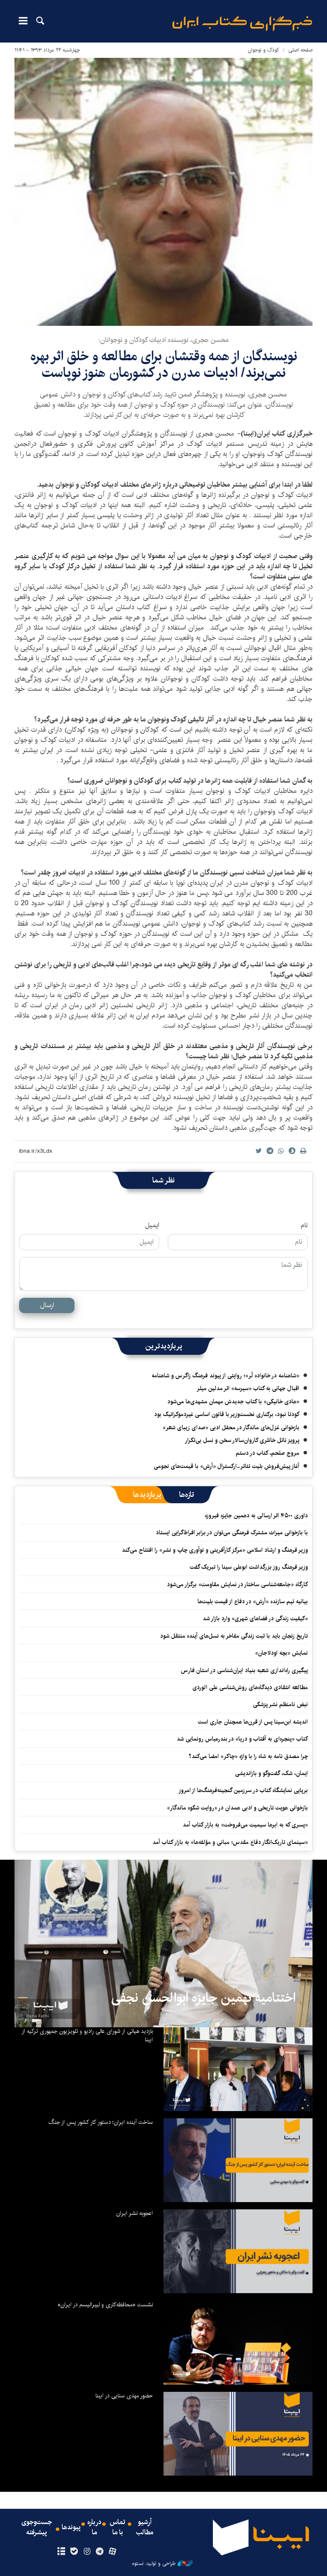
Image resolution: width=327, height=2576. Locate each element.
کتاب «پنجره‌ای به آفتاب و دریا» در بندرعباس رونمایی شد (242, 1739)
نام (304, 1225)
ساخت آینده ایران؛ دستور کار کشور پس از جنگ (101, 2122)
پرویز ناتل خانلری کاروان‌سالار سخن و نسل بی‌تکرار (242, 1440)
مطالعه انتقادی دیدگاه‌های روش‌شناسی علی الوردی (250, 1687)
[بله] (74, 2552)
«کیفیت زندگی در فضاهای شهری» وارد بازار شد (255, 1619)
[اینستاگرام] (87, 2552)
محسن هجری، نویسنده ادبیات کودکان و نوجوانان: (163, 340)
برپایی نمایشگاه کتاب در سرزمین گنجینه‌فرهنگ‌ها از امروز (243, 1790)
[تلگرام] (100, 2552)
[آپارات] (113, 2552)
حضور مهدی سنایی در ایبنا (124, 2396)
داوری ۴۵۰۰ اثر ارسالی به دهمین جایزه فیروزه (256, 1516)
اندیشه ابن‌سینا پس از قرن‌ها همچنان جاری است (253, 1722)
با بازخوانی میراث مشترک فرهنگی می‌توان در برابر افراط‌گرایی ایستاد (232, 1533)
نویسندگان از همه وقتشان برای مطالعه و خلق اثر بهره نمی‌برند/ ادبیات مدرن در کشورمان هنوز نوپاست (164, 364)
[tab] (187, 1495)
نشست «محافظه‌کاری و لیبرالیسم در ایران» (105, 2305)
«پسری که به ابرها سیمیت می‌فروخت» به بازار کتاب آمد (245, 1825)
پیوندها (71, 2528)
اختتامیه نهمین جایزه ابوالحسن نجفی (203, 1998)
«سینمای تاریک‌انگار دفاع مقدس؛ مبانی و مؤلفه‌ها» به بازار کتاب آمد (230, 1842)
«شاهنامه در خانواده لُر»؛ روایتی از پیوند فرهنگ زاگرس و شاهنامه (225, 1376)
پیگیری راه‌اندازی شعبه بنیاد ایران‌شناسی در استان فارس (244, 1670)
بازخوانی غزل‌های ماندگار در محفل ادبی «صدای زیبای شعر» (231, 1428)
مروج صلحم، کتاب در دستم (268, 1453)
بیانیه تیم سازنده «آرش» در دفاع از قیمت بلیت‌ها (253, 1601)
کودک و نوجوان (264, 50)
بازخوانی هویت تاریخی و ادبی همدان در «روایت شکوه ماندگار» (237, 1808)
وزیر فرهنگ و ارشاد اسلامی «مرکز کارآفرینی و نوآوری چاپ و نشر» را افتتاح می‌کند (215, 1550)
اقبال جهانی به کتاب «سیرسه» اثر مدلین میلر (248, 1388)
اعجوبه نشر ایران (135, 2213)
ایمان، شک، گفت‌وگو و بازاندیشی (271, 1773)
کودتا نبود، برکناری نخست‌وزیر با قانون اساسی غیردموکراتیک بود (227, 1414)
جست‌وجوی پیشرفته (37, 2528)
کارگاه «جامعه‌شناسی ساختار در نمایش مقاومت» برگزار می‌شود (237, 1584)
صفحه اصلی (300, 50)
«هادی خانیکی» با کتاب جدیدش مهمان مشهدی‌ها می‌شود (233, 1402)
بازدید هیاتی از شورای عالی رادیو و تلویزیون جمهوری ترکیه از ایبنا (87, 2035)
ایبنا (242, 24)
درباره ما (94, 2528)
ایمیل (152, 1225)
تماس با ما (118, 2528)
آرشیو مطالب (145, 2528)
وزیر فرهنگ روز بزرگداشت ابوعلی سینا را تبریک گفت (249, 1567)
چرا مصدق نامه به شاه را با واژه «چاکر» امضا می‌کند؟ (248, 1756)
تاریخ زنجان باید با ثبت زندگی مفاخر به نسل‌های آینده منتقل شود (234, 1636)
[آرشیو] (61, 2552)
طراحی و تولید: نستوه (154, 2564)
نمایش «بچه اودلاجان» (281, 1653)
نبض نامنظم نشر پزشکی (280, 1704)
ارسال (47, 1305)
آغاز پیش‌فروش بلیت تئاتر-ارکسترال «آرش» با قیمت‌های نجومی (227, 1466)
